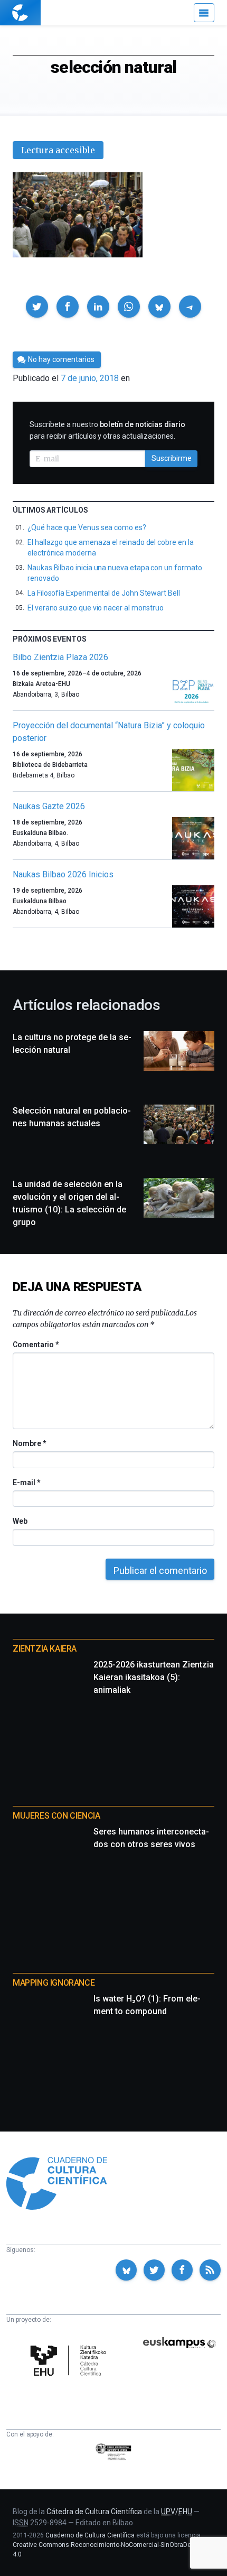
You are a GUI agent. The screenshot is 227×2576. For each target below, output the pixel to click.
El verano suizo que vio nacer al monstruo (96, 608)
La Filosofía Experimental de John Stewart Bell (104, 593)
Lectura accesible (58, 150)
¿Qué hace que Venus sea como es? (87, 527)
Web (20, 1521)
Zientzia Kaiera (45, 1649)
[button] (37, 307)
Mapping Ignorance (54, 1983)
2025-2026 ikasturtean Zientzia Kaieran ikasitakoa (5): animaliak (154, 1677)
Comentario (36, 1345)
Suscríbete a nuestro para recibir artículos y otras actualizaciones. (107, 430)
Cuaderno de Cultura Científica (90, 2535)
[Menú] (204, 13)
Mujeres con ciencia (56, 1816)
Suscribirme (172, 458)
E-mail (26, 1482)
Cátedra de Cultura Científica (94, 2512)
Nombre (29, 1443)
